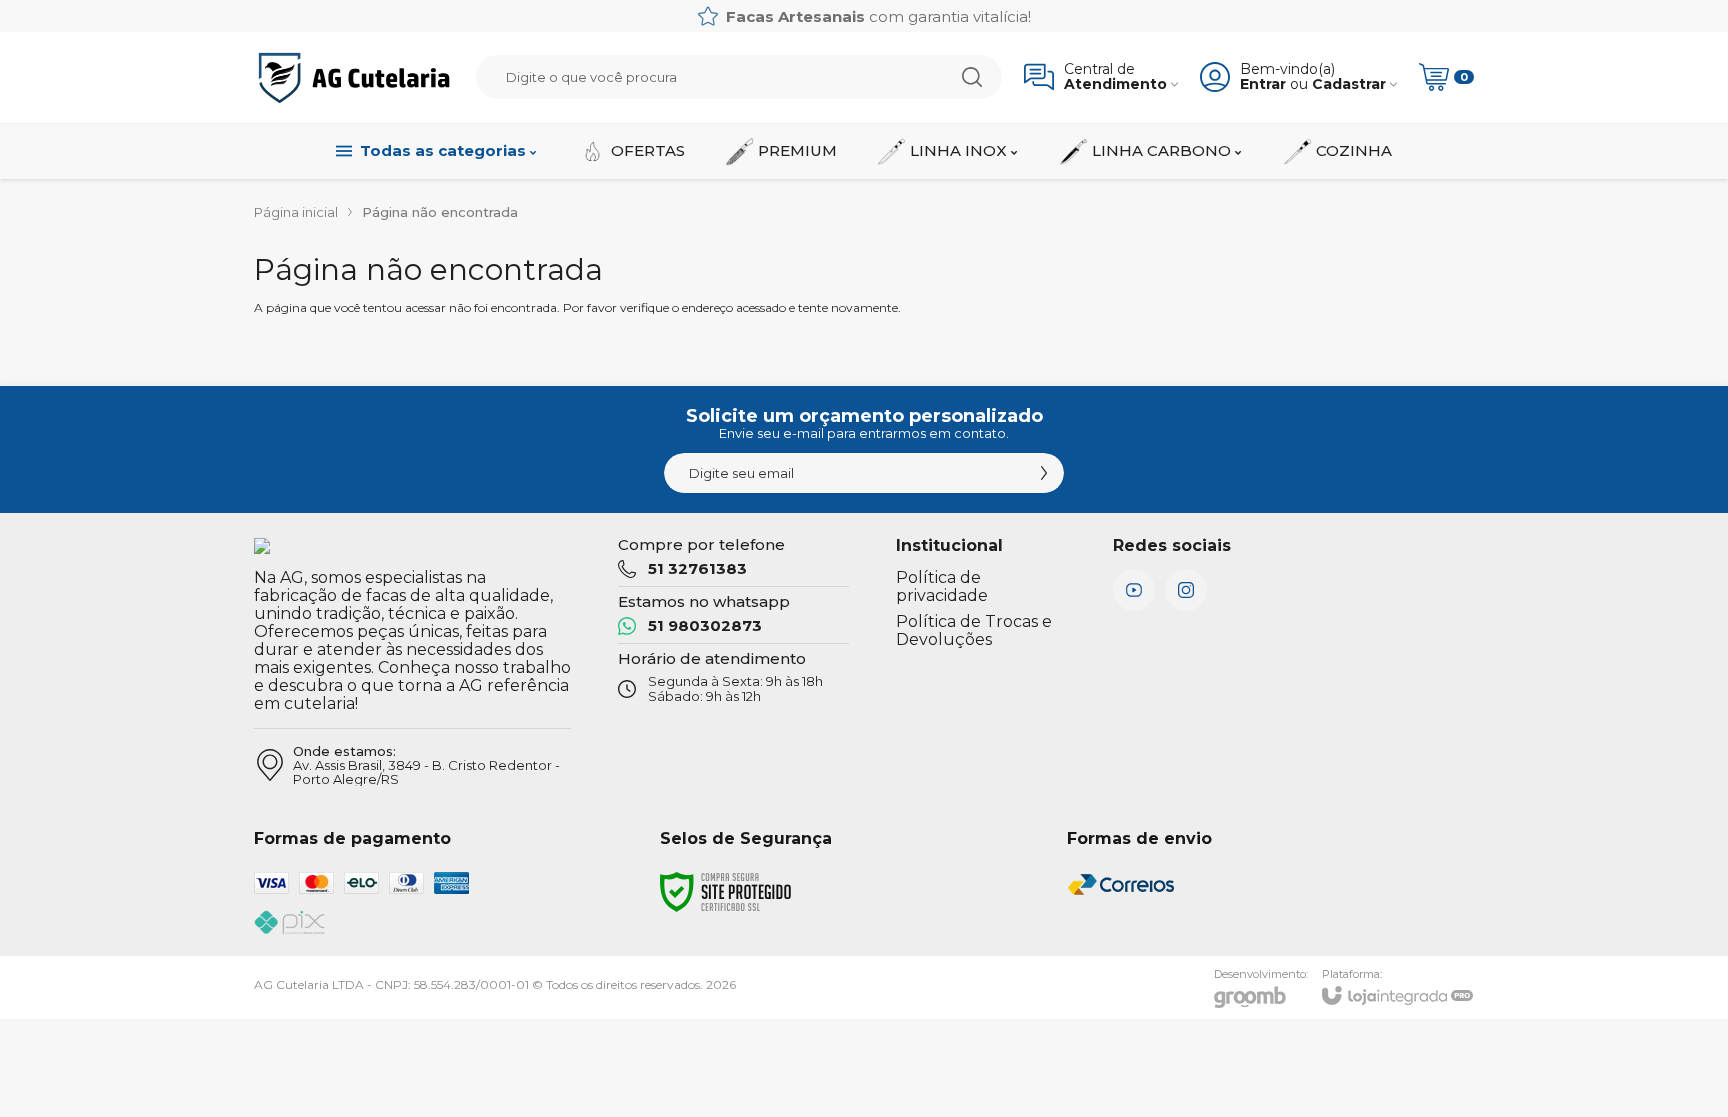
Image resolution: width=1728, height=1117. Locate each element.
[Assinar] (1044, 473)
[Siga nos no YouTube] (1134, 590)
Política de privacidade (942, 586)
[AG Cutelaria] (354, 77)
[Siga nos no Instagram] (1186, 590)
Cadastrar (1349, 84)
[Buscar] (972, 77)
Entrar (1263, 84)
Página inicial (296, 212)
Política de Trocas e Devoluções (974, 630)
